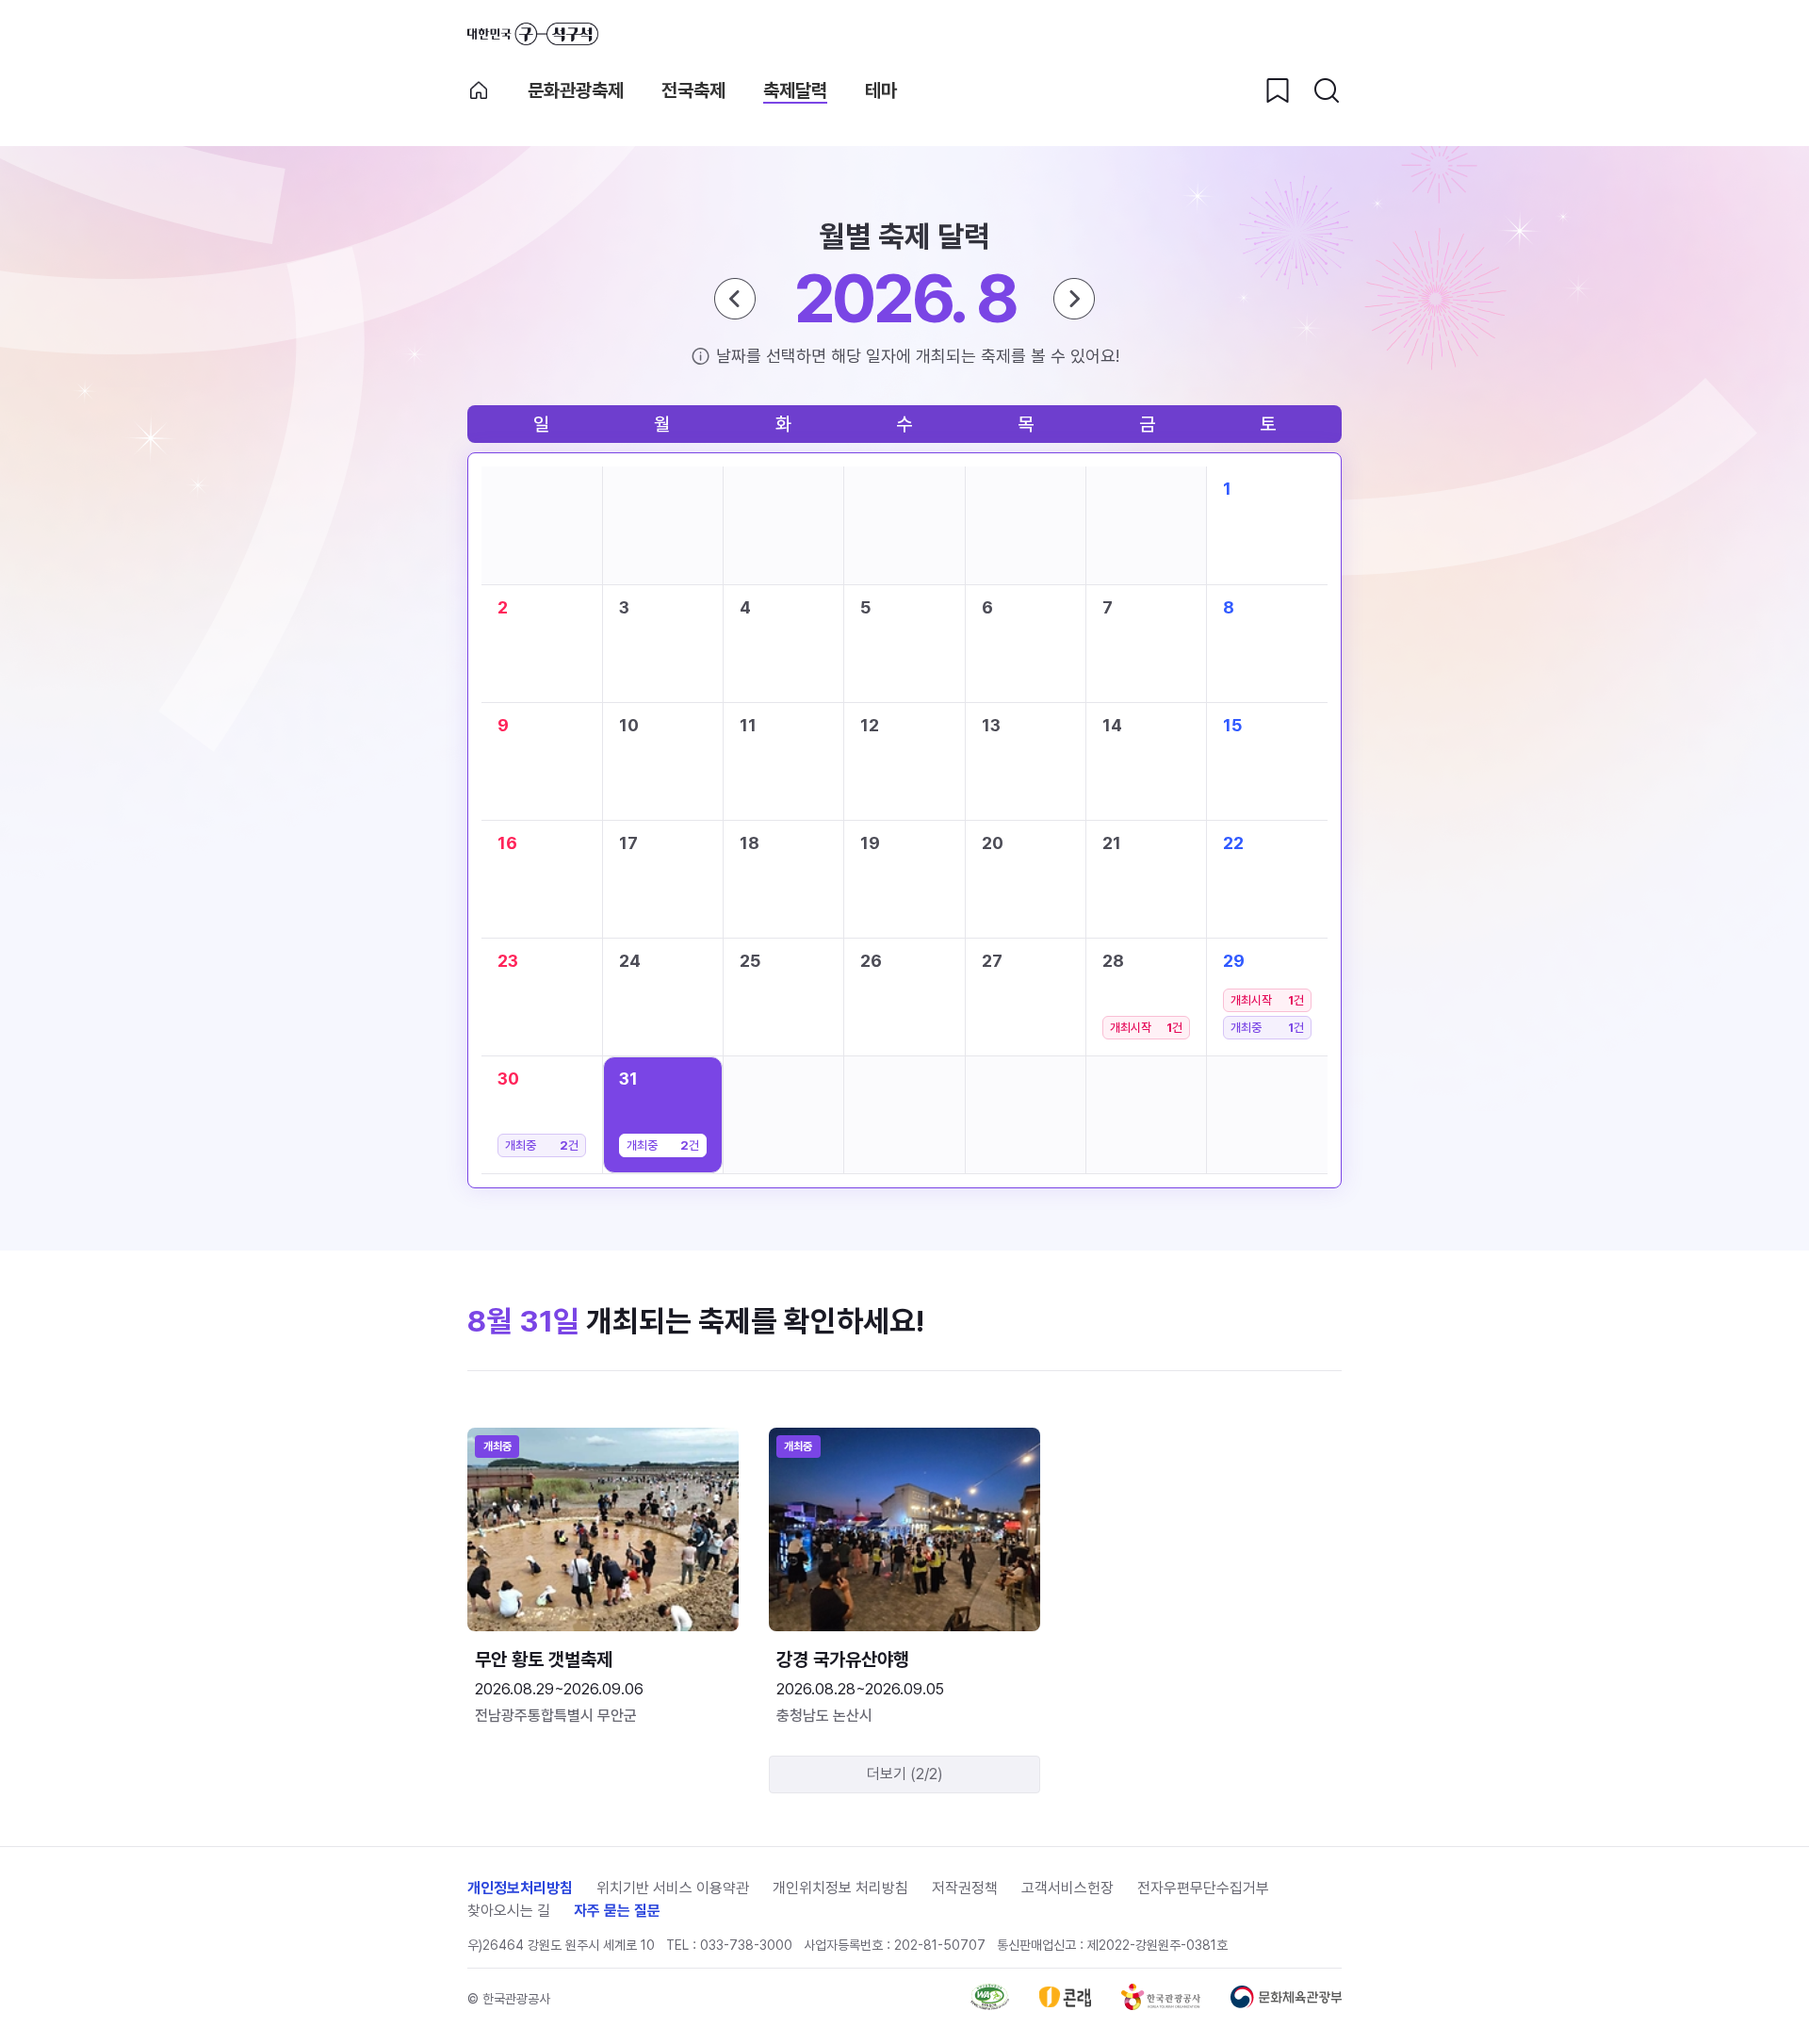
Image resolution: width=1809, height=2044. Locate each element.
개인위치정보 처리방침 (840, 1888)
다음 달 (1074, 299)
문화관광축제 (576, 90)
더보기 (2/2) (905, 1774)
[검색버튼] (1327, 90)
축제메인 (479, 90)
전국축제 (693, 90)
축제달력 (795, 90)
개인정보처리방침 (520, 1888)
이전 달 (735, 299)
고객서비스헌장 (1067, 1888)
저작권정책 (965, 1888)
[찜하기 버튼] (1278, 90)
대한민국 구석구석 (533, 34)
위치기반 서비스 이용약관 (673, 1888)
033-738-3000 (746, 1945)
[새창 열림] (990, 2005)
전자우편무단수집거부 (1203, 1888)
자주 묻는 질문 (617, 1911)
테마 (881, 90)
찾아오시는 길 (509, 1911)
